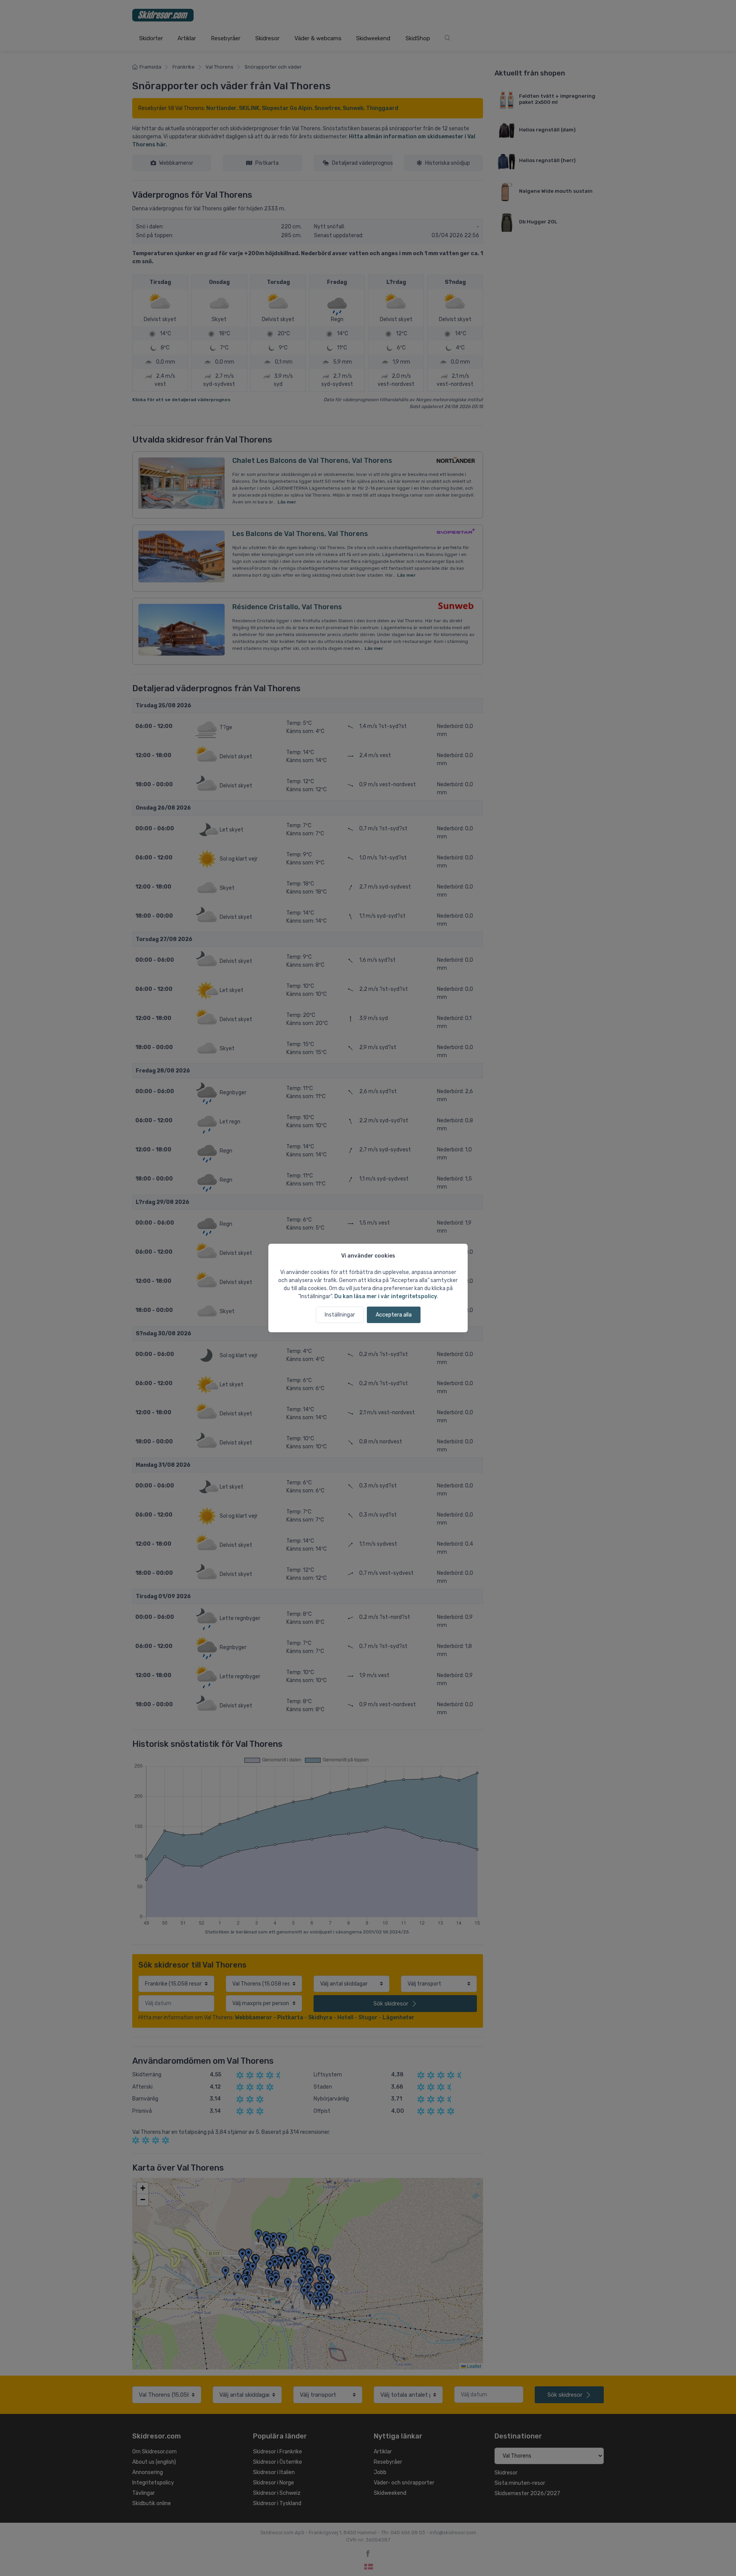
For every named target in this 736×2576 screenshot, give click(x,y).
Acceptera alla (394, 1315)
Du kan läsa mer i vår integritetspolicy (386, 1296)
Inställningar (340, 1315)
